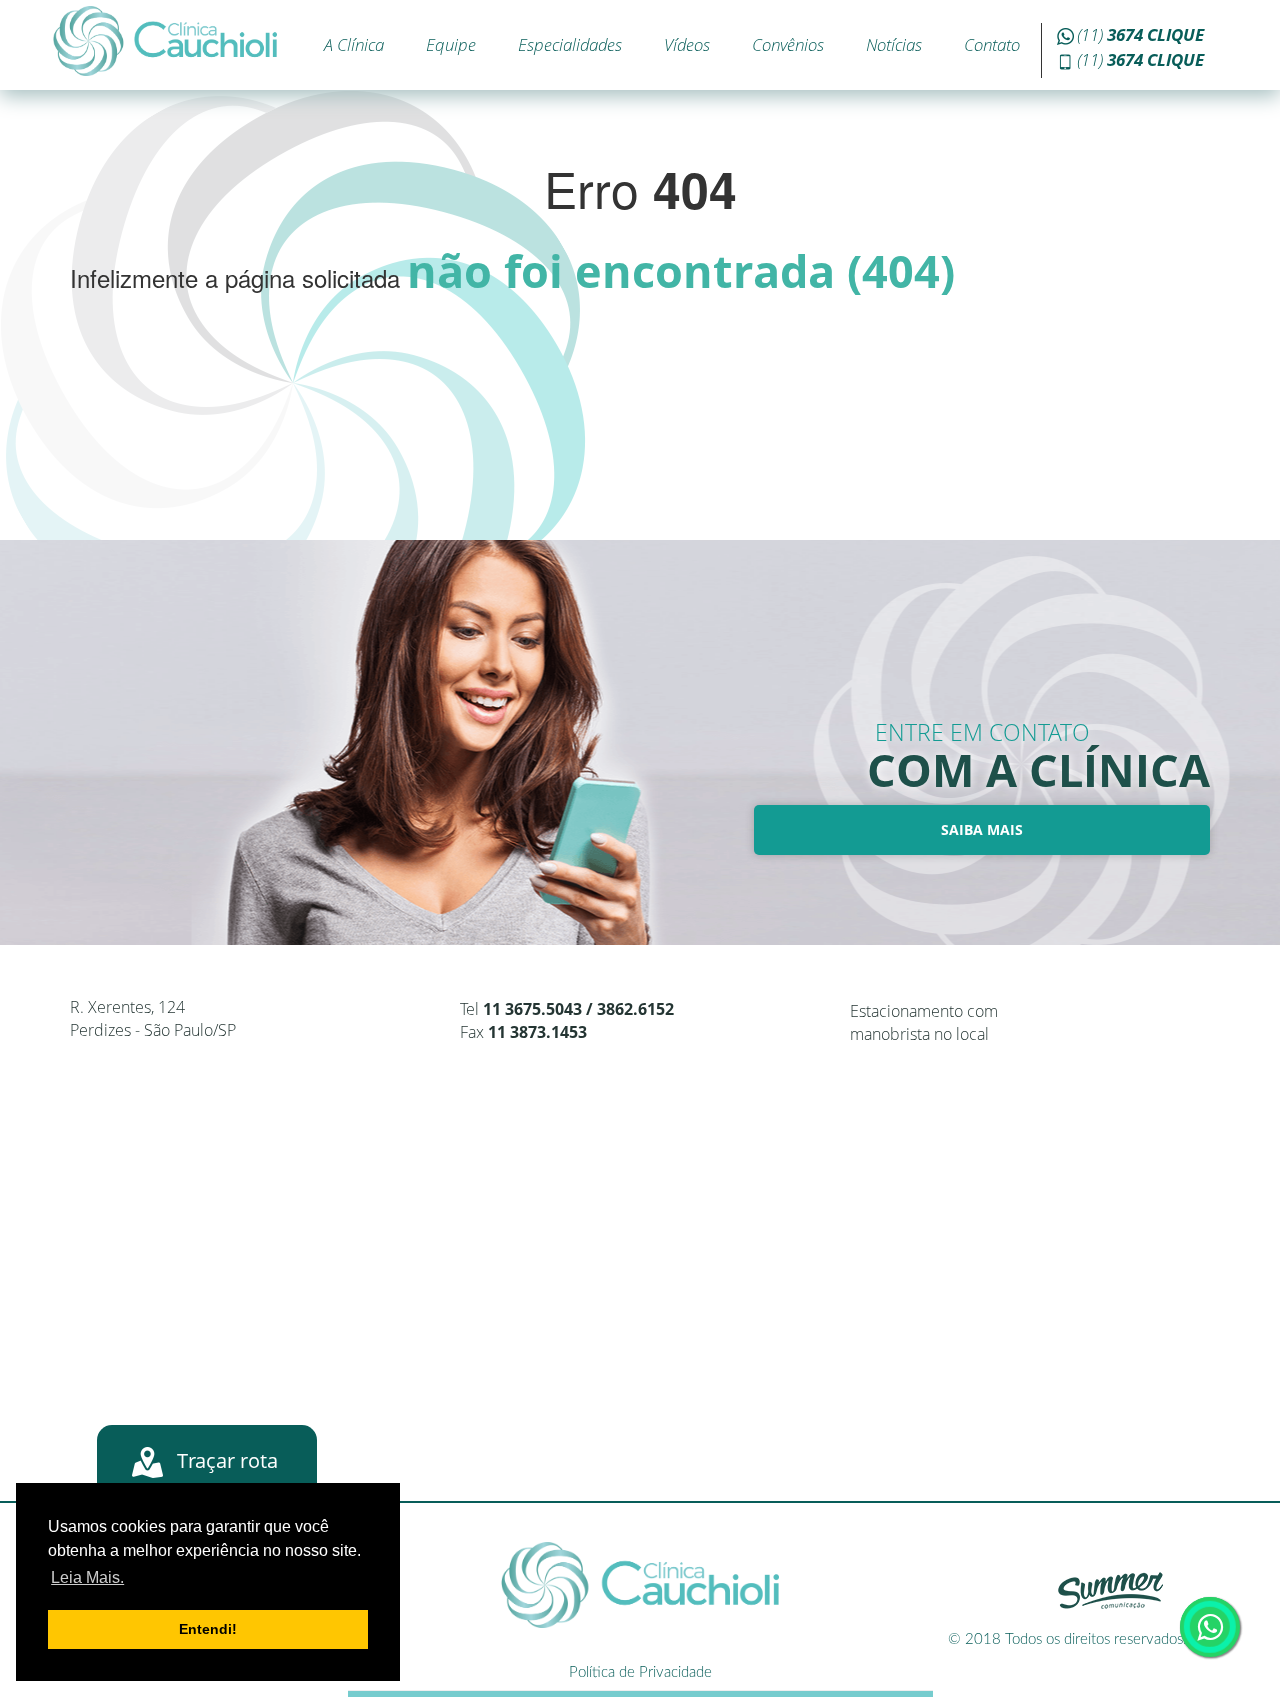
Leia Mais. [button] (87, 1577)
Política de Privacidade (640, 1672)
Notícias (894, 44)
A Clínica (354, 44)
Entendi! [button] (208, 1629)
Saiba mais (982, 829)
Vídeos (687, 44)
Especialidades (570, 44)
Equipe (451, 44)
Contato (992, 44)
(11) (1140, 34)
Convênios (788, 44)
